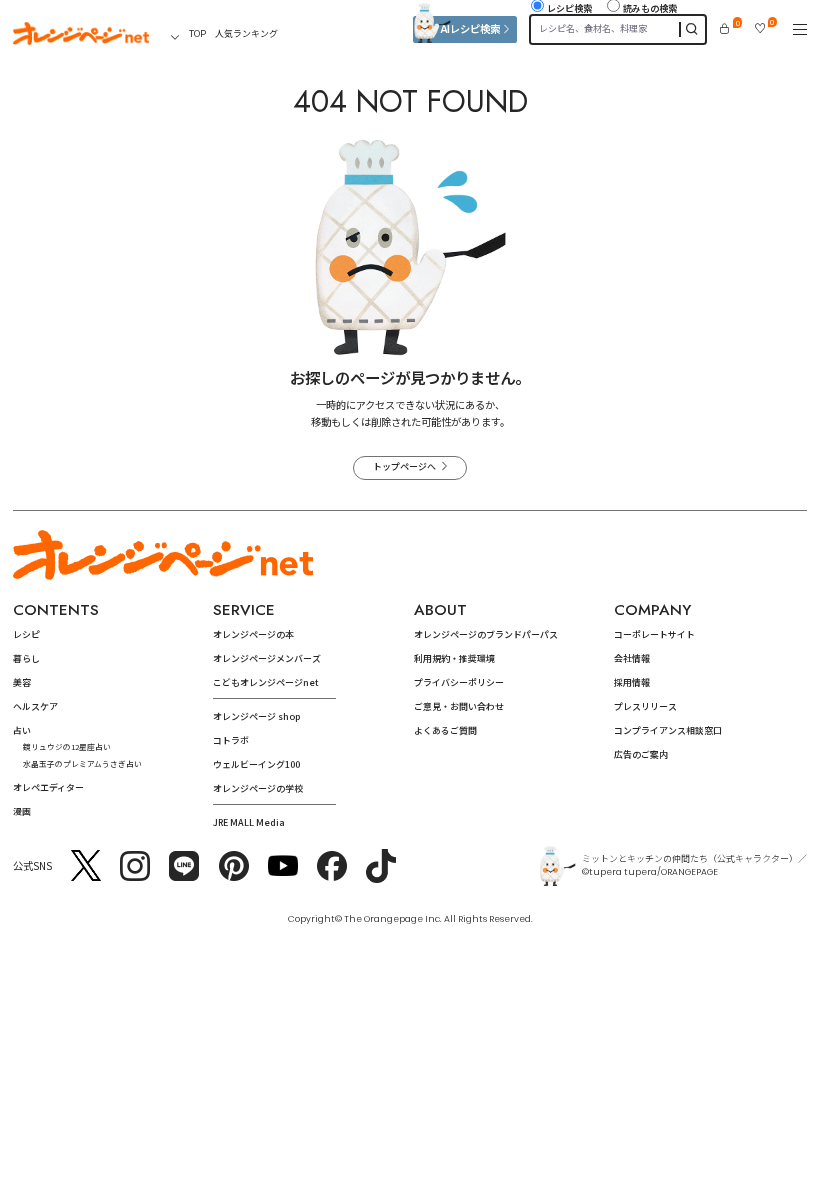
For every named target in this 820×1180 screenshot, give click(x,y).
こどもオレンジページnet (266, 682)
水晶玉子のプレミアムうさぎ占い (82, 763)
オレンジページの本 (253, 634)
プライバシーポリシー (459, 682)
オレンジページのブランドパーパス (486, 634)
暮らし (26, 658)
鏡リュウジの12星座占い (67, 746)
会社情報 (632, 658)
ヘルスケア (35, 706)
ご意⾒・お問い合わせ (459, 706)
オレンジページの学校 (258, 788)
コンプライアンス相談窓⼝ (668, 730)
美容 (22, 682)
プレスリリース (645, 706)
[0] (724, 28)
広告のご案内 (641, 754)
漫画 (22, 811)
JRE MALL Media (249, 822)
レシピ (26, 634)
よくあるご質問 (445, 730)
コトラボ (231, 740)
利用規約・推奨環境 (454, 658)
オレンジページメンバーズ (267, 658)
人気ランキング (246, 33)
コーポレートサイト (654, 634)
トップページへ (404, 466)
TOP (197, 33)
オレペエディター (48, 787)
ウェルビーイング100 (256, 764)
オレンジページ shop (256, 716)
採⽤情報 (632, 682)
